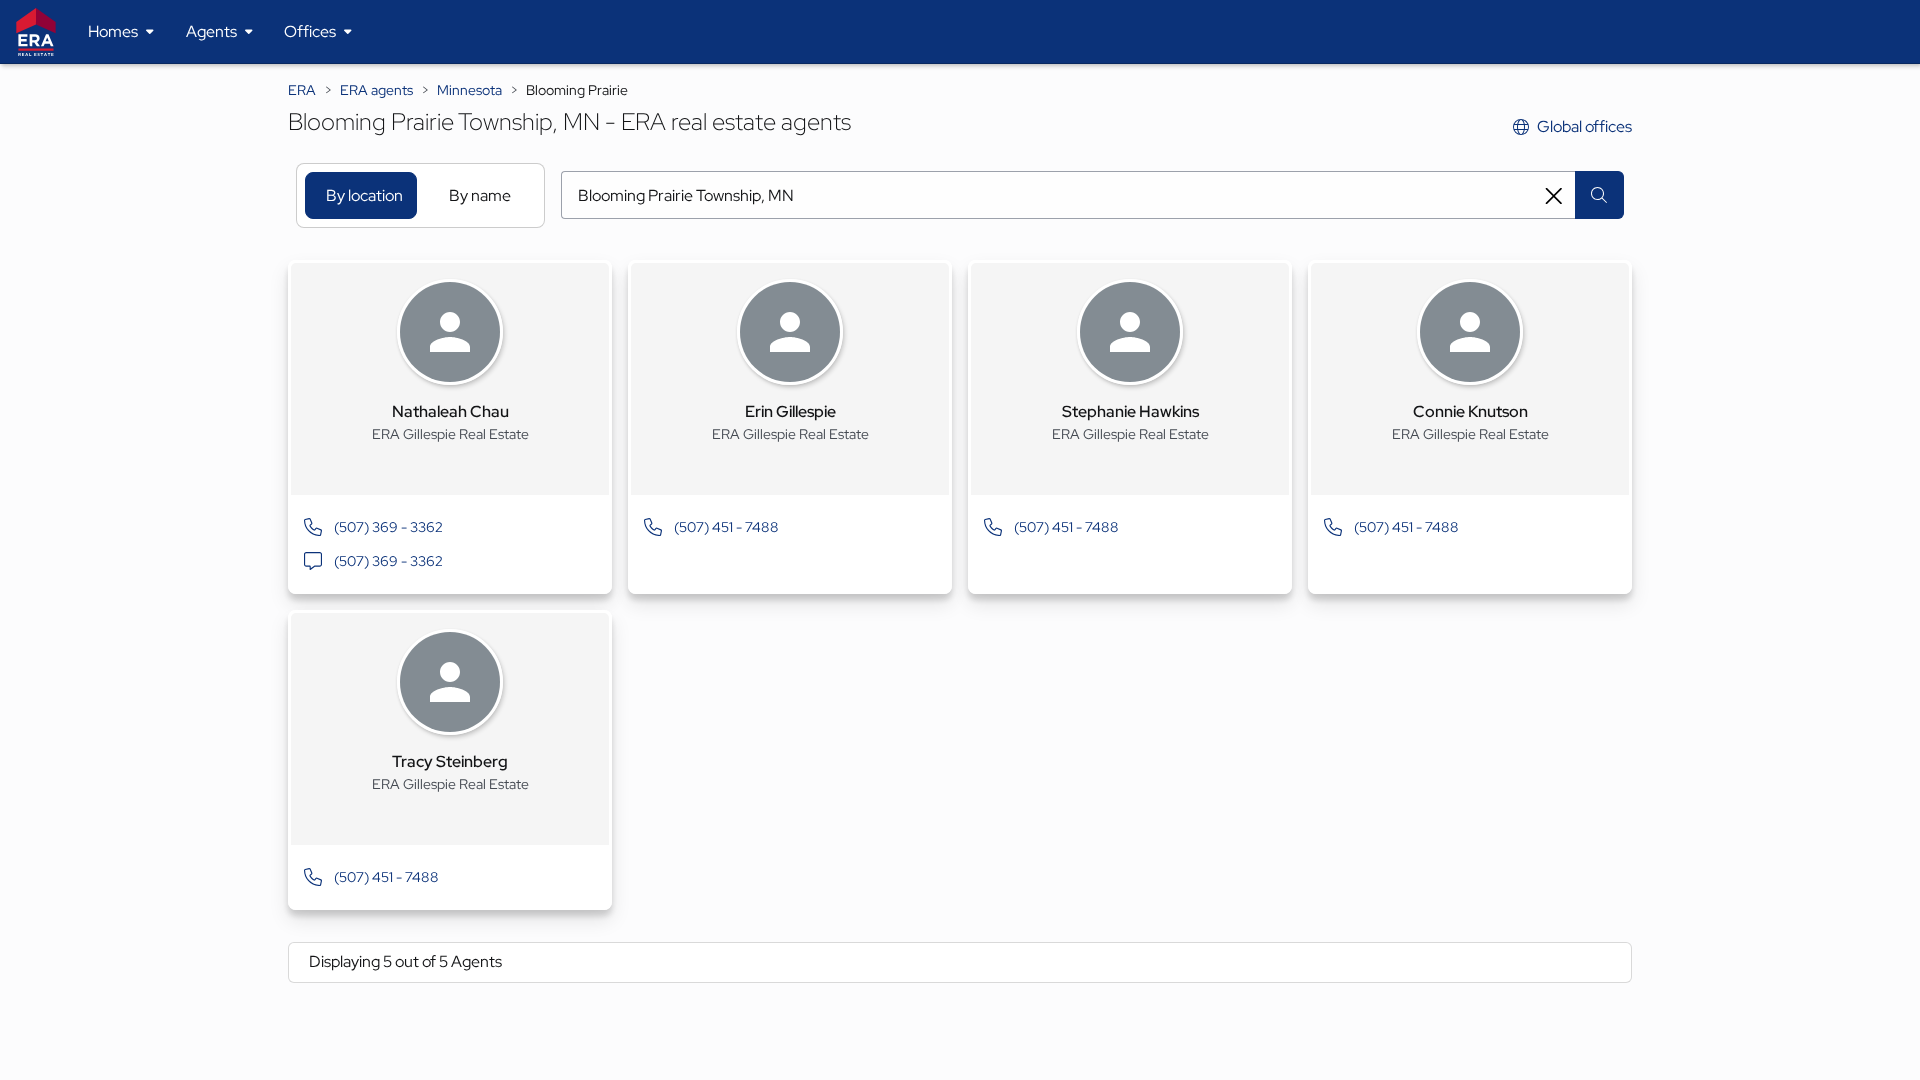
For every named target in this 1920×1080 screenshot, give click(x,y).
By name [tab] (480, 195)
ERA (302, 90)
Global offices (1584, 126)
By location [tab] (364, 195)
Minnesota (469, 90)
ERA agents (376, 90)
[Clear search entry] (1554, 196)
